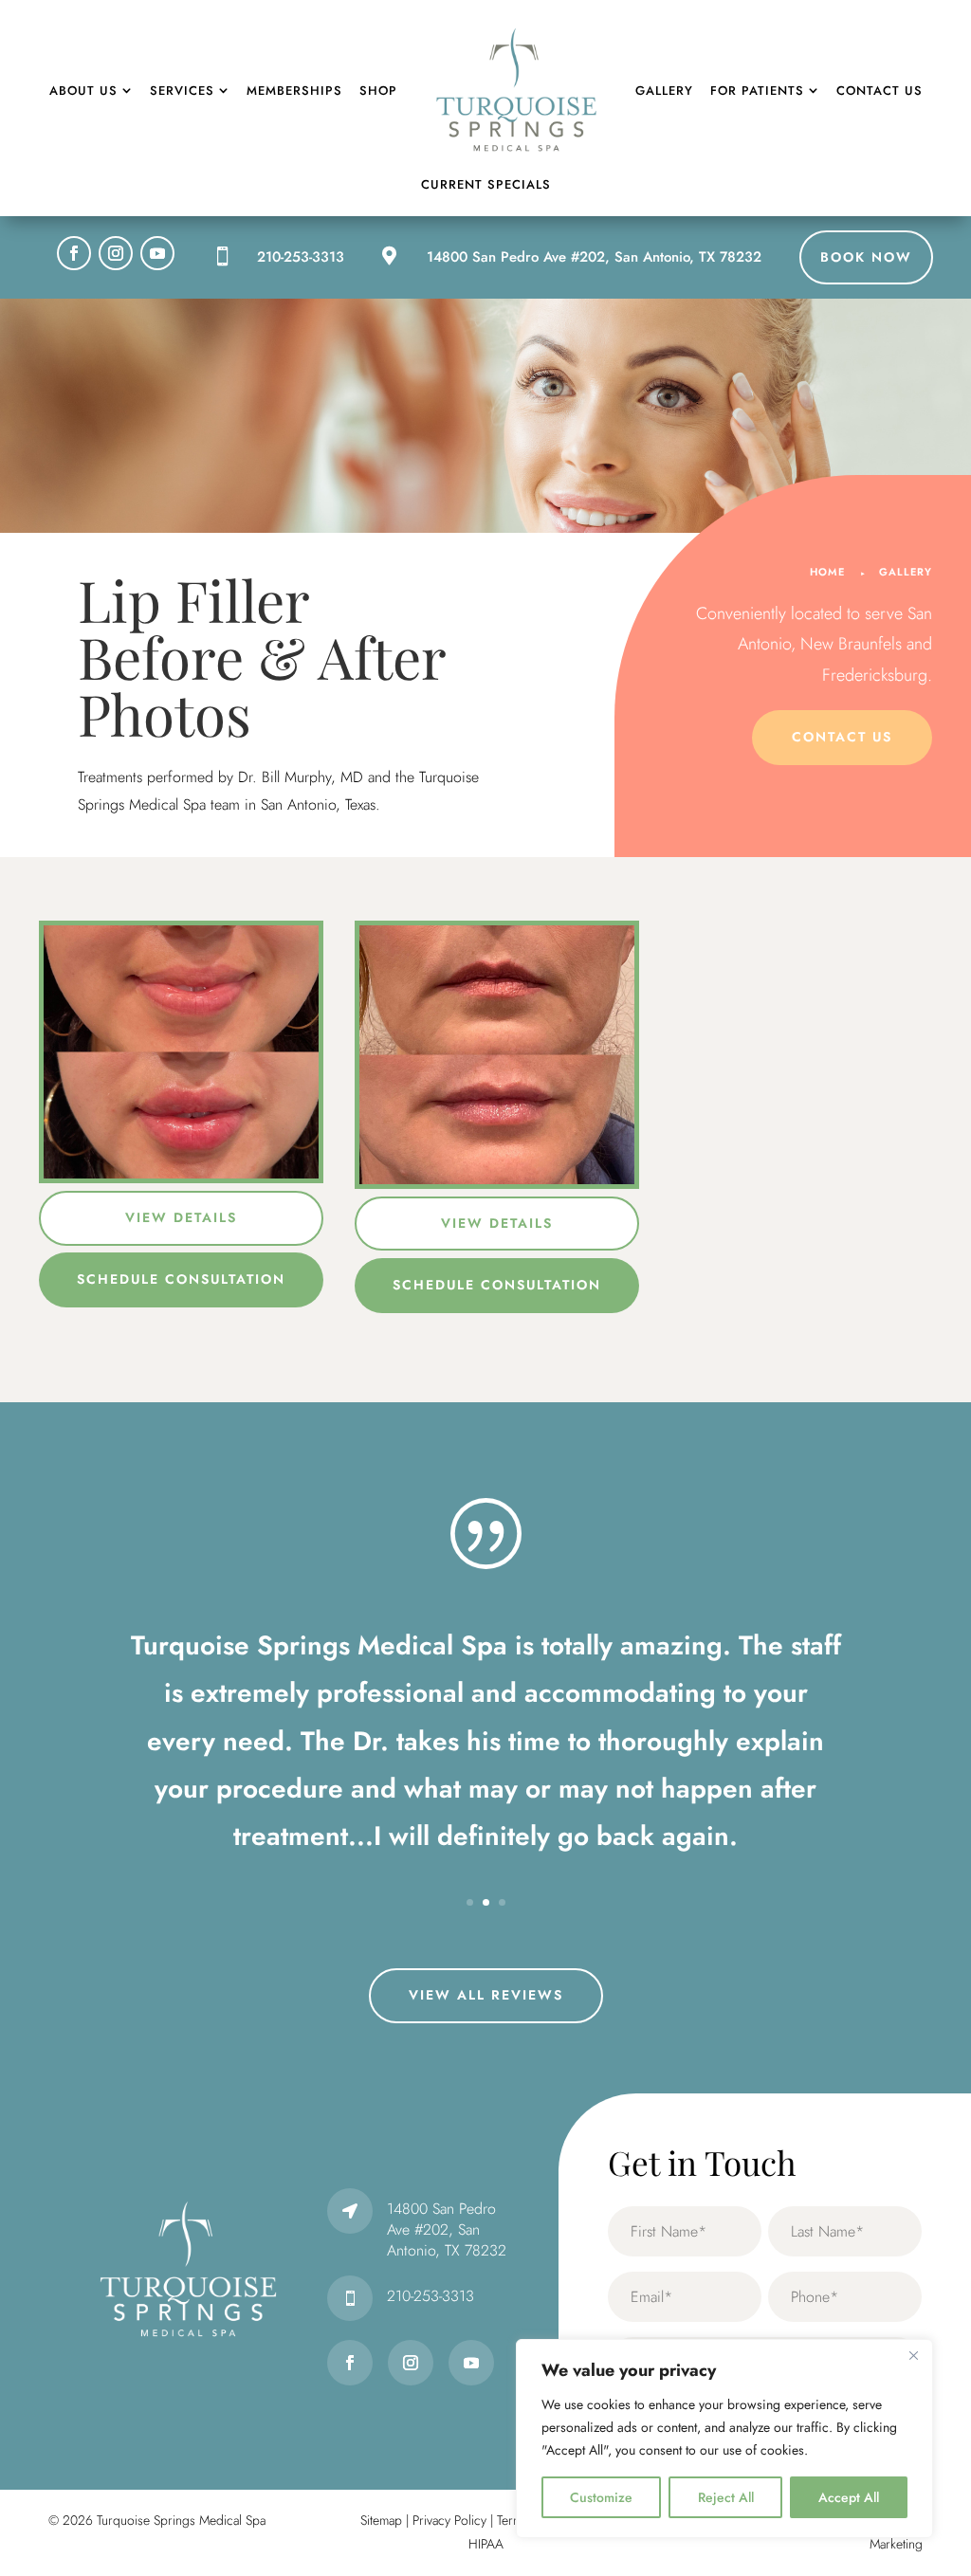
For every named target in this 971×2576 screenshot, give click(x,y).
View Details (181, 1217)
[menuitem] (91, 91)
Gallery (906, 572)
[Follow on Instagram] (116, 253)
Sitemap (381, 2520)
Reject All (726, 2497)
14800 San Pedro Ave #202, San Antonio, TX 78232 (594, 257)
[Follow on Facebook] (74, 253)
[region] (724, 2439)
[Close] (913, 2355)
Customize (601, 2497)
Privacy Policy (449, 2520)
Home (827, 572)
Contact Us (842, 737)
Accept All (849, 2497)
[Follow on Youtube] (157, 253)
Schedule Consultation (181, 1279)
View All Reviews (486, 1995)
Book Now (866, 257)
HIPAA (486, 2544)
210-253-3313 (301, 257)
